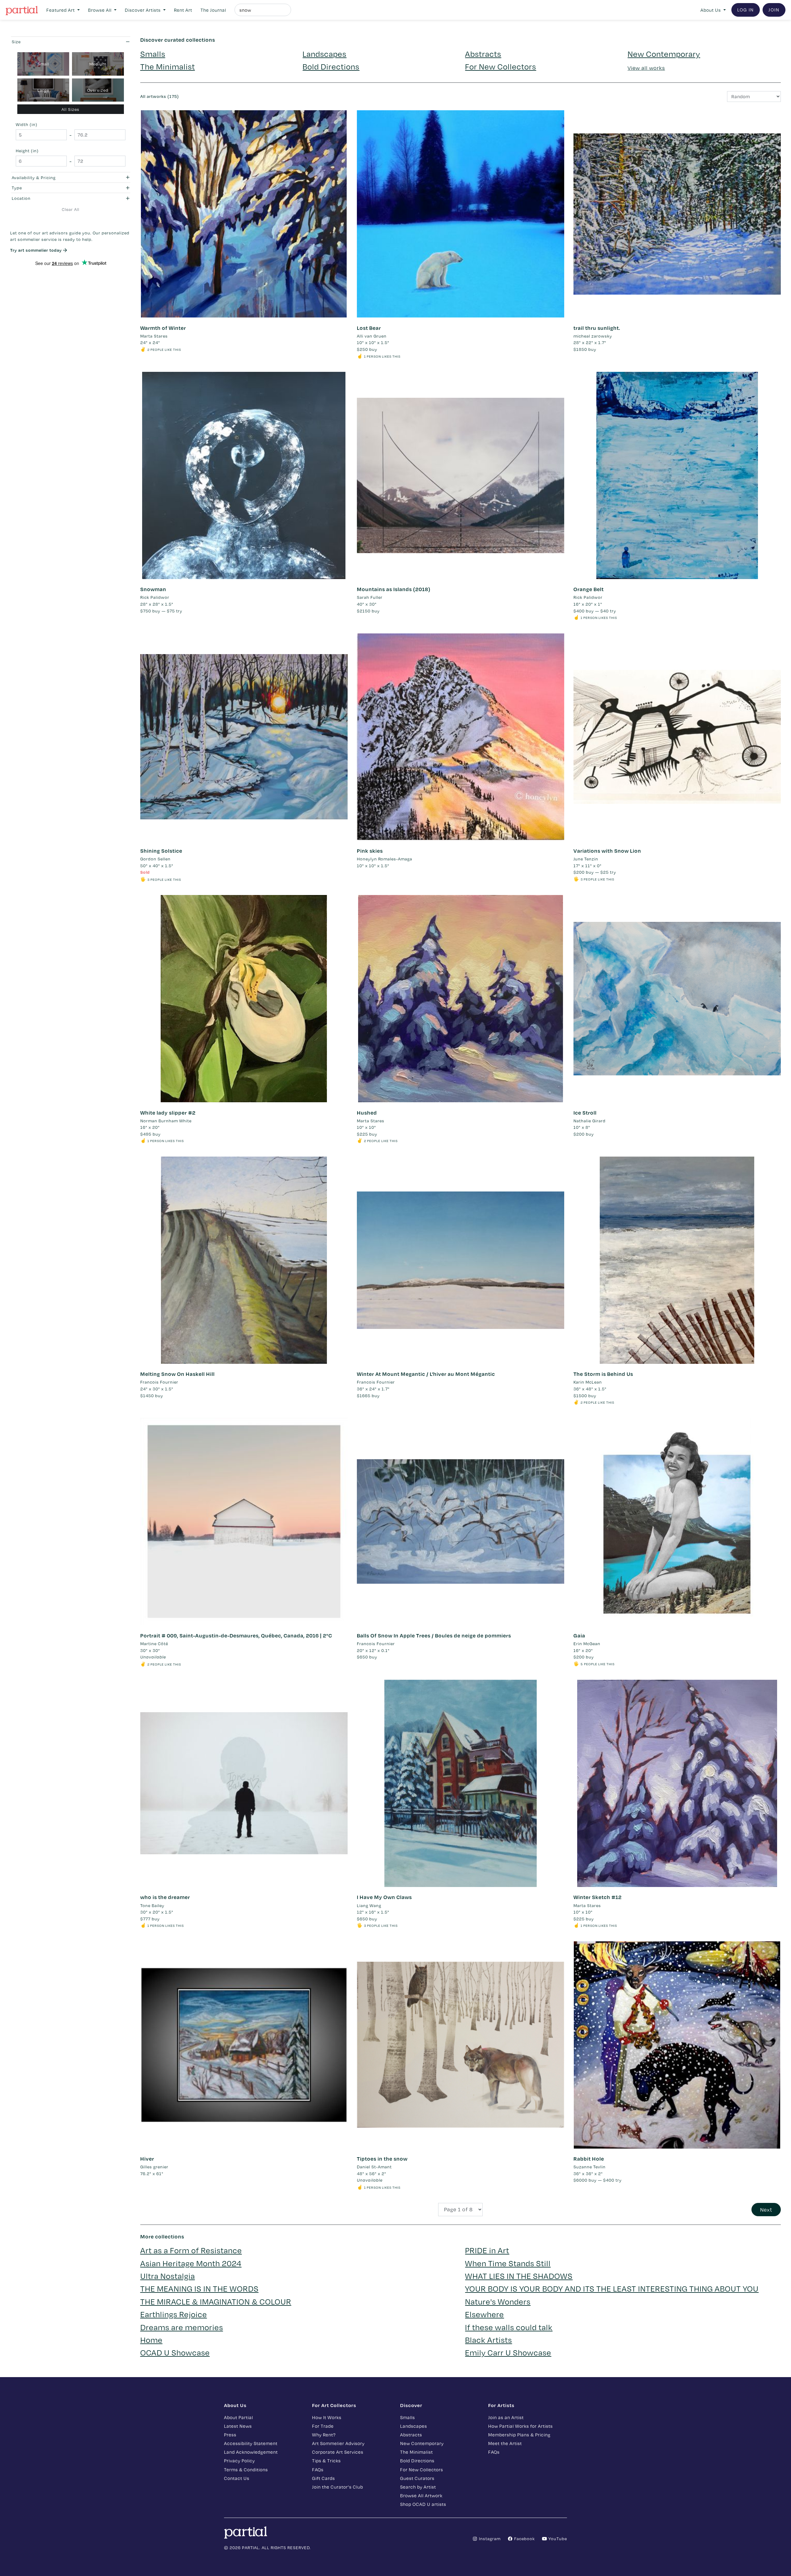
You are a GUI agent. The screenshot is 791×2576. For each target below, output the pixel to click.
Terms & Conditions (246, 2469)
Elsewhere (484, 2314)
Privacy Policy (239, 2460)
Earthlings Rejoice (174, 2314)
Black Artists (489, 2340)
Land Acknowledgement (251, 2452)
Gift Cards (324, 2478)
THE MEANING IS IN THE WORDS (199, 2288)
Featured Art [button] (61, 10)
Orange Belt (589, 589)
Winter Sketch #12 (598, 1897)
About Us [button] (711, 10)
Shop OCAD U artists (423, 2504)
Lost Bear (369, 328)
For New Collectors (501, 66)
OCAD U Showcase (175, 2352)
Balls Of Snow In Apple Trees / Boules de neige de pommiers (434, 1635)
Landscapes (324, 54)
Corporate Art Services (338, 2452)
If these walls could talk (509, 2327)
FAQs (318, 2469)
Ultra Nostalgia (168, 2276)
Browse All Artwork (421, 2495)
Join (774, 10)
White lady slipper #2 (168, 1113)
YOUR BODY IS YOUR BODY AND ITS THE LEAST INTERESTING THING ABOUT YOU (612, 2288)
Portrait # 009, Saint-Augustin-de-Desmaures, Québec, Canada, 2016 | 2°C (236, 1635)
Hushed (367, 1113)
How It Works (327, 2417)
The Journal (213, 10)
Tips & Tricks (326, 2460)
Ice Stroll (585, 1113)
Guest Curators (417, 2478)
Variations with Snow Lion (607, 851)
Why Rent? (324, 2435)
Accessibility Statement (251, 2443)
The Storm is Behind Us (603, 1374)
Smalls (153, 54)
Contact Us (237, 2478)
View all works (646, 68)
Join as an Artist (506, 2417)
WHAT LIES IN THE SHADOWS (519, 2276)
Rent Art (183, 10)
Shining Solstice (161, 851)
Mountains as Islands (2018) (394, 589)
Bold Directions (331, 66)
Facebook (524, 2538)
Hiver (147, 2159)
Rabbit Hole (589, 2159)
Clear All (71, 209)
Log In (746, 10)
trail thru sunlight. (597, 328)
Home (151, 2340)
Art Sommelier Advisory (338, 2443)
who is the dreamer (165, 1897)
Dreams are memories (182, 2327)
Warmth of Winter (163, 328)
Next (766, 2210)
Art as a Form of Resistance (191, 2250)
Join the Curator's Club (338, 2487)
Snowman (153, 589)
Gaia (579, 1635)
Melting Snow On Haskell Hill (178, 1374)
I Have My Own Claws (384, 1897)
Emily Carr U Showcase (508, 2352)
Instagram (489, 2538)
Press (230, 2435)
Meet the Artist (505, 2443)
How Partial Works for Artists (520, 2426)
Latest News (238, 2426)
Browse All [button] (100, 10)
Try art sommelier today (37, 250)
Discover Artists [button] (143, 10)
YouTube (557, 2538)
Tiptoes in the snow (382, 2159)
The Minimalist (168, 66)
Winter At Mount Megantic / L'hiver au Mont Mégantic (426, 1374)
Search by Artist (418, 2487)
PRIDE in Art (487, 2250)
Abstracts (483, 54)
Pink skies (370, 851)
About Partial (239, 2417)
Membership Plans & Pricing (519, 2435)
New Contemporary (664, 54)
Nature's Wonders (498, 2301)
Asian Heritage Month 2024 (191, 2263)
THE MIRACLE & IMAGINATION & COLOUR (216, 2301)
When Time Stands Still (508, 2263)
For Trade (323, 2426)
